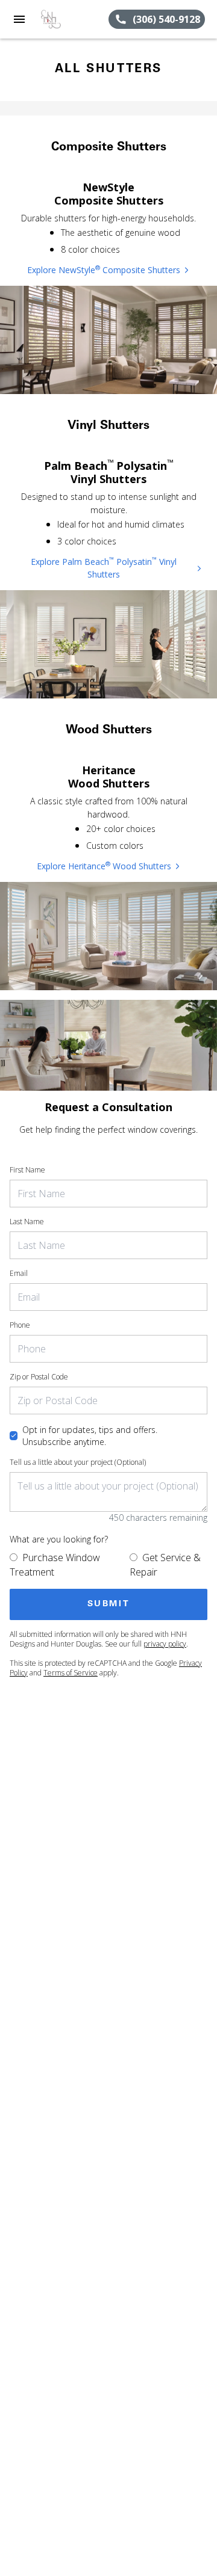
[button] (19, 19)
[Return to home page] (74, 19)
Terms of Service (71, 1673)
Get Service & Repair (165, 1565)
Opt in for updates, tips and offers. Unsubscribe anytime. (90, 1436)
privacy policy (165, 1644)
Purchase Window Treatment (55, 1565)
